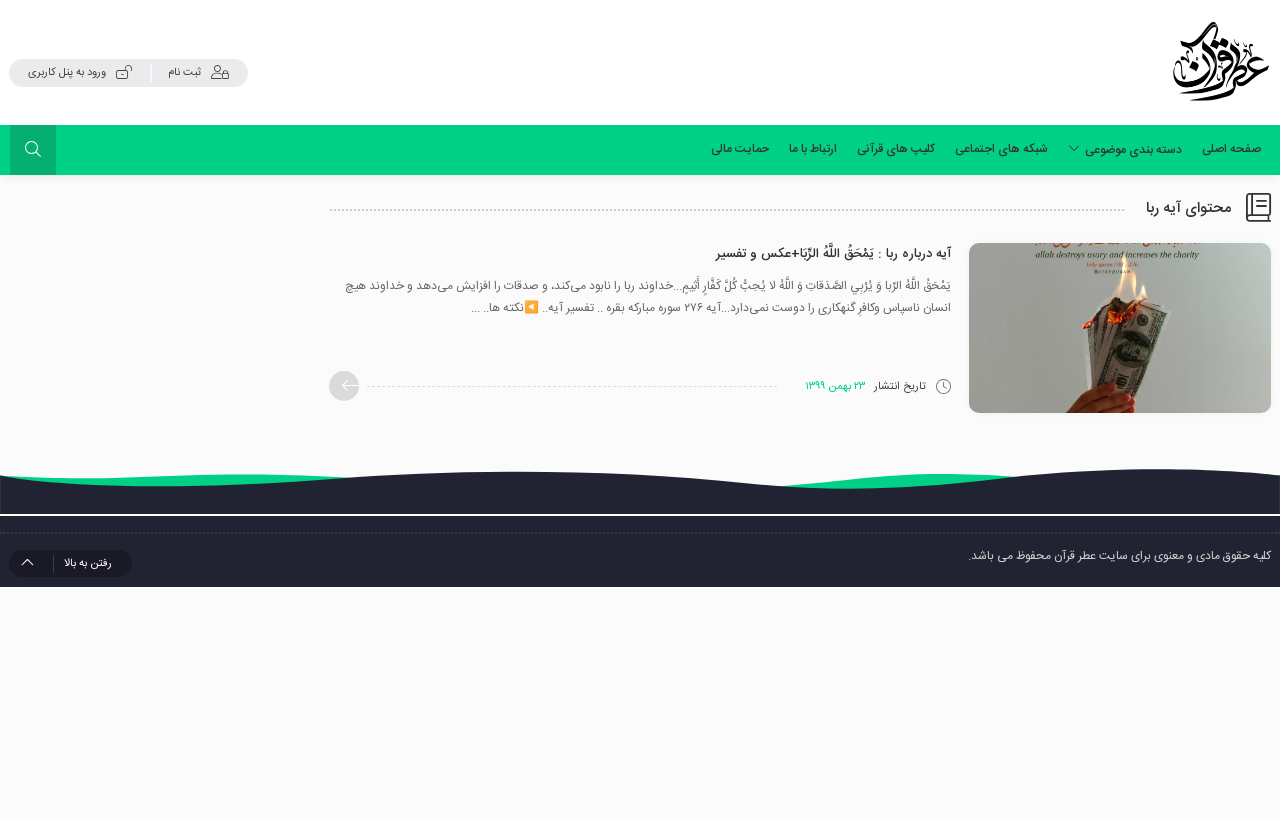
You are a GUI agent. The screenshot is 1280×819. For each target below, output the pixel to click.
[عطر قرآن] (1221, 62)
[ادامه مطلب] (344, 386)
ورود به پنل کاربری (67, 73)
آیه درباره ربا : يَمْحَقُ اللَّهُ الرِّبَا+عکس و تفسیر (833, 254)
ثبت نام (184, 73)
